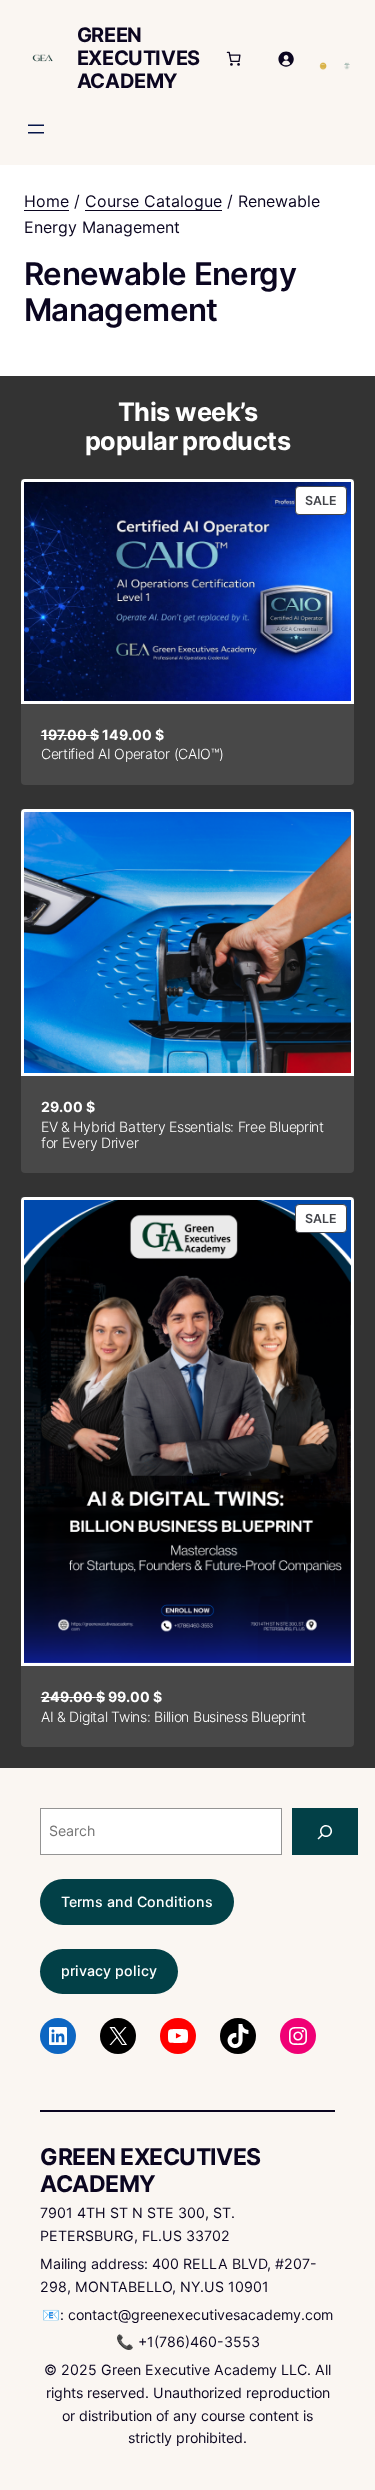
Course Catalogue (153, 201)
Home (46, 201)
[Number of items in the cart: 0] (234, 59)
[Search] (325, 1831)
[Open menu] (36, 129)
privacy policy (109, 1970)
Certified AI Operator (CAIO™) (132, 754)
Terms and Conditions (137, 1901)
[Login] (285, 59)
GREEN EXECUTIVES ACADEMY (138, 58)
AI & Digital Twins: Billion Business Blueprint (173, 1717)
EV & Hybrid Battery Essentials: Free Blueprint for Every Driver (182, 1135)
